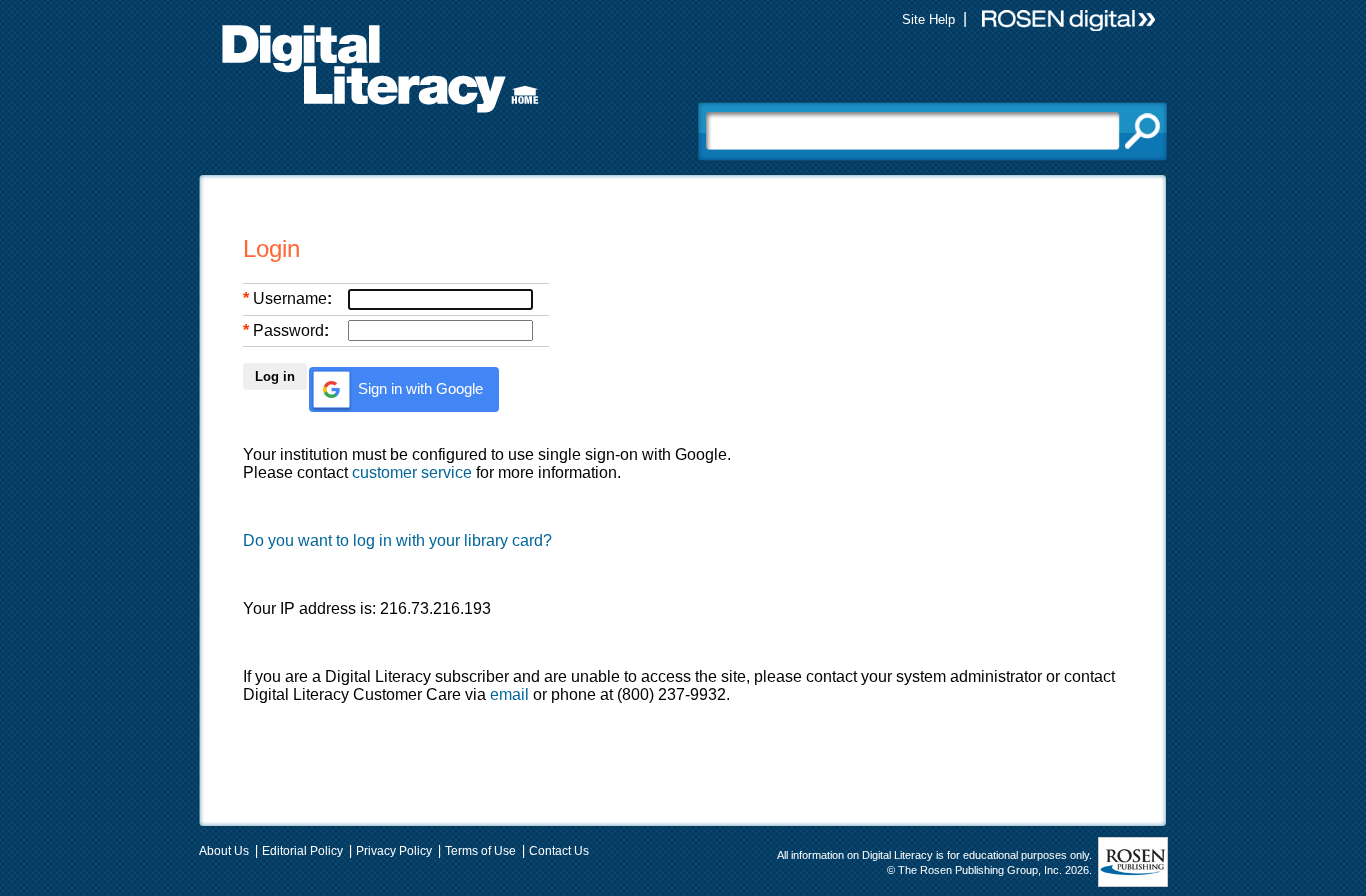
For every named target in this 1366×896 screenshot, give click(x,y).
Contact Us (559, 851)
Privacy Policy (394, 851)
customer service (412, 472)
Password (288, 330)
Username (290, 298)
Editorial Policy (302, 851)
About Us (224, 851)
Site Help (928, 19)
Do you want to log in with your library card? (397, 540)
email (509, 694)
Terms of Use (480, 851)
